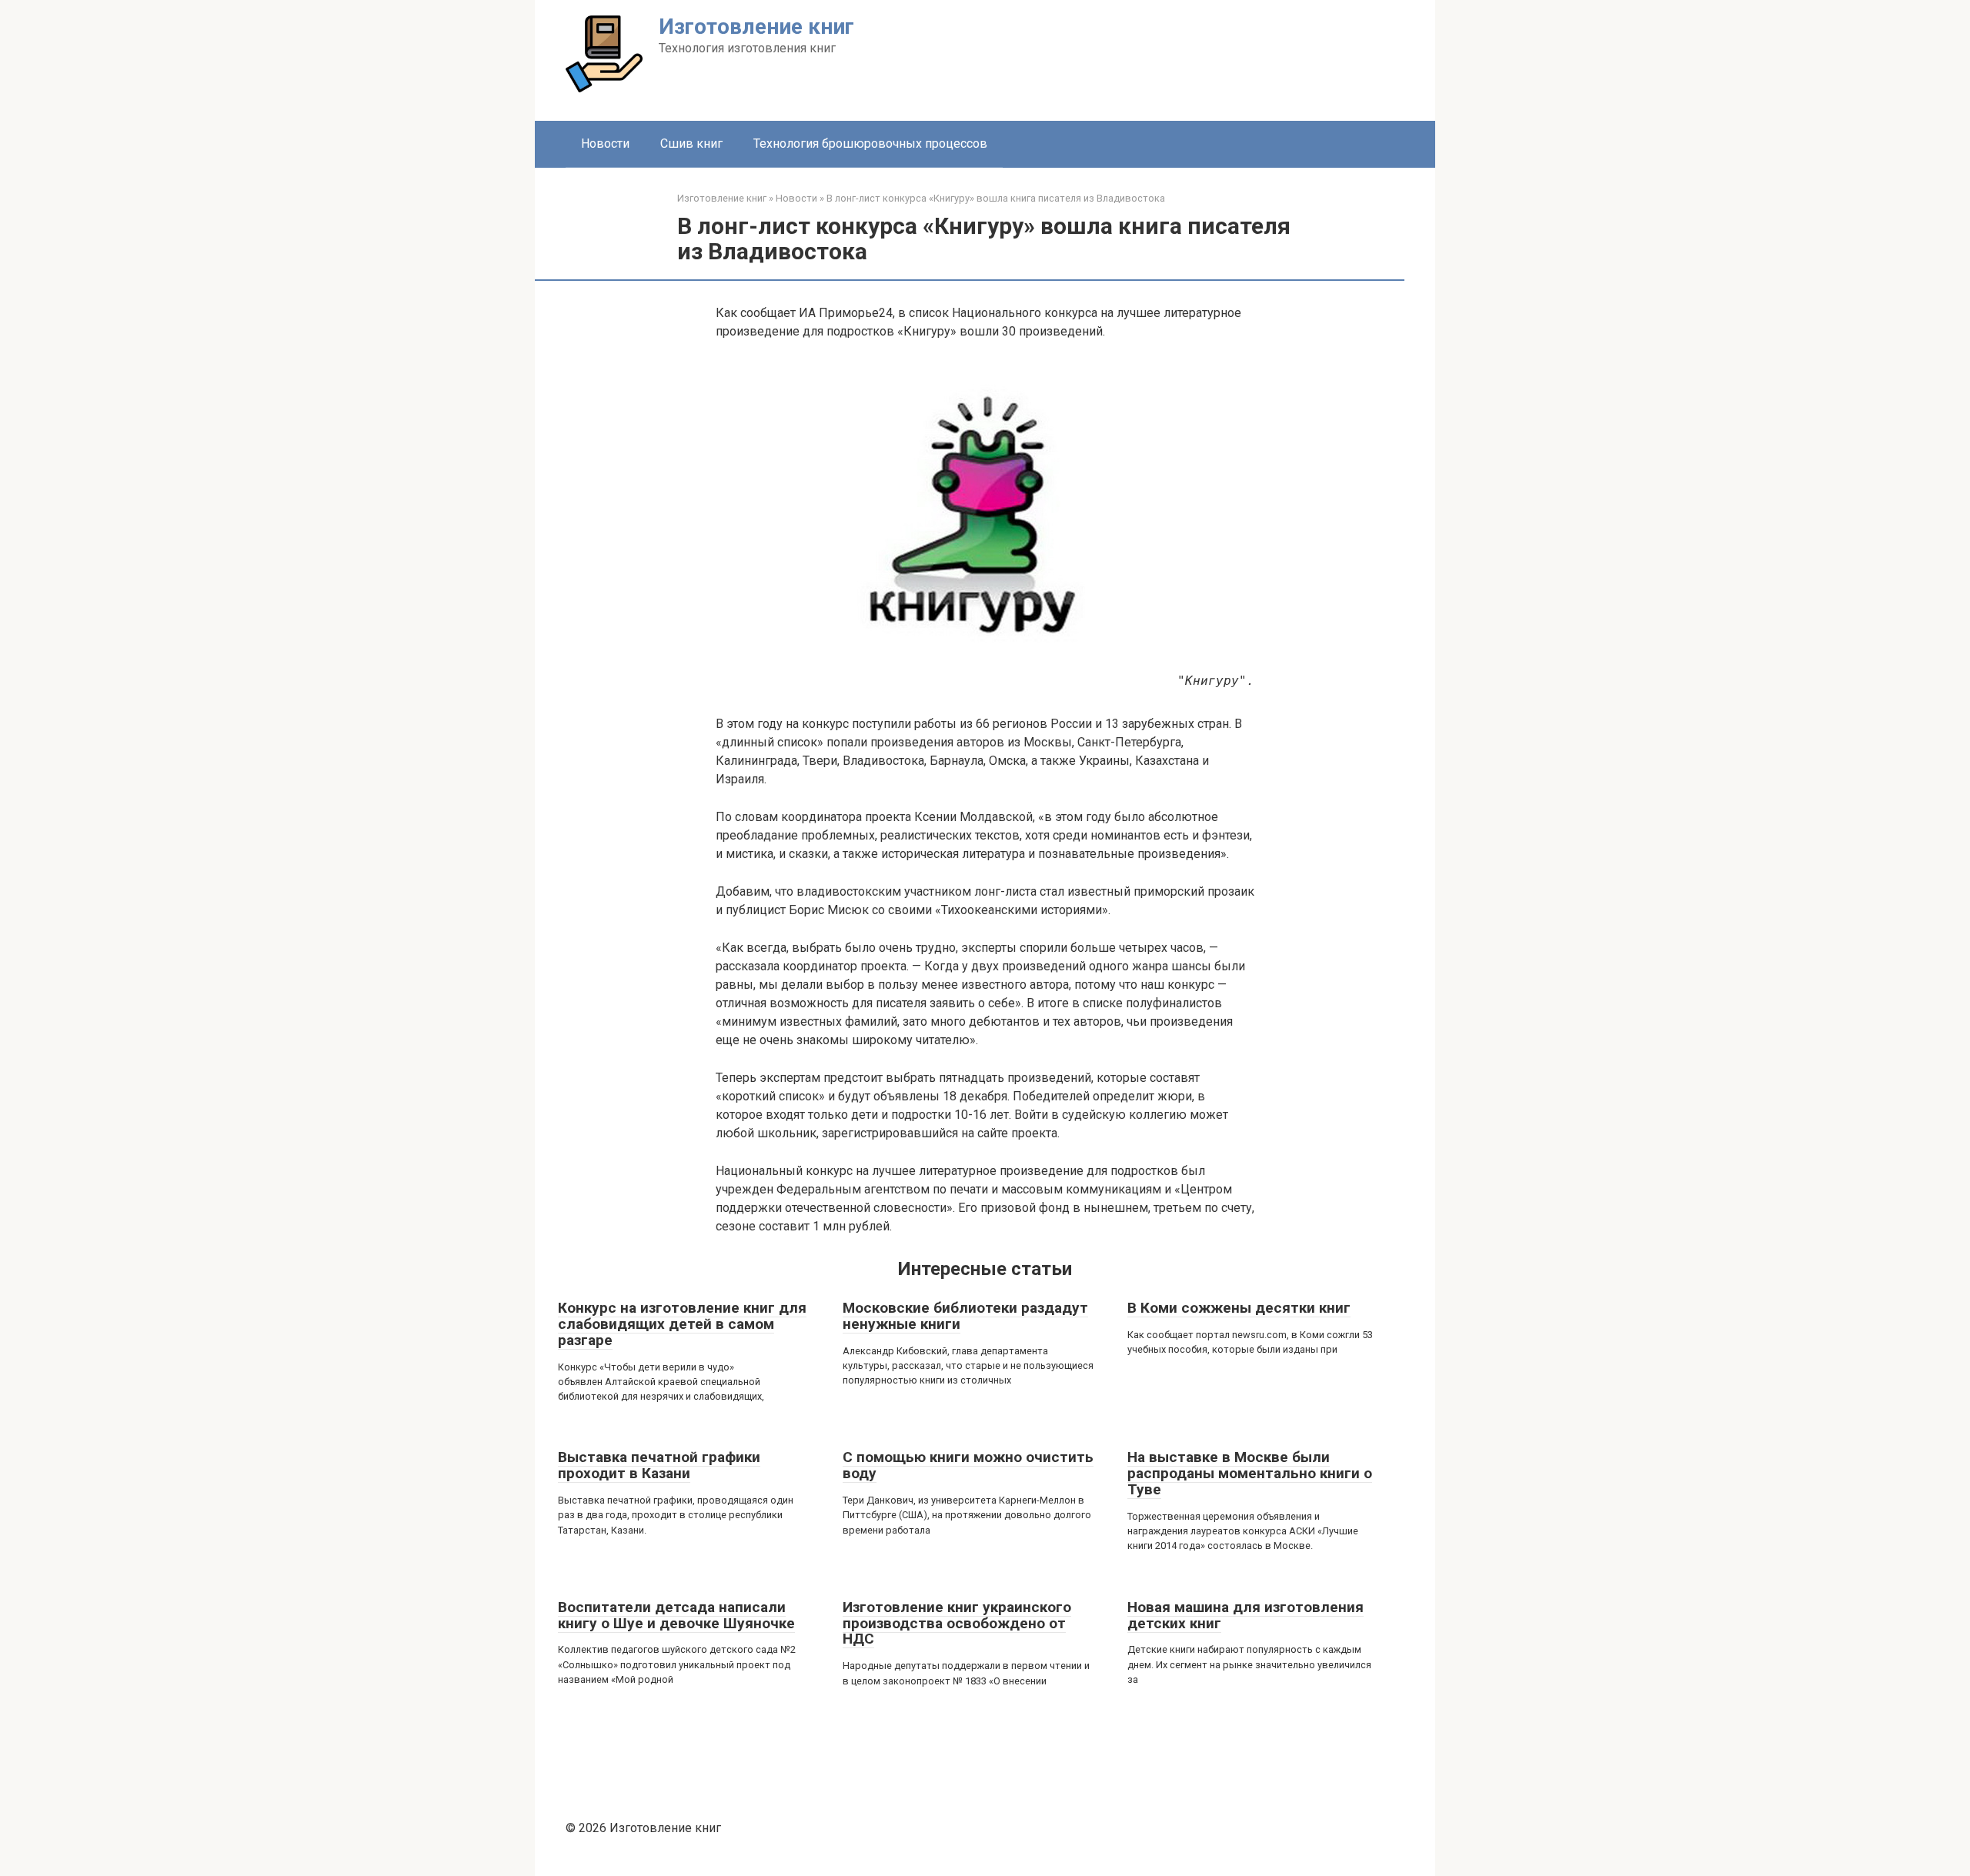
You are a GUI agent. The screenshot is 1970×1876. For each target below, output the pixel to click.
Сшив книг (691, 144)
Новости (605, 144)
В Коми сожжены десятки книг (1239, 1308)
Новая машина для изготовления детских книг (1245, 1615)
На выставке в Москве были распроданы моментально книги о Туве (1250, 1473)
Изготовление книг (756, 27)
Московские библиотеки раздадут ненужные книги (965, 1316)
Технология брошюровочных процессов (870, 144)
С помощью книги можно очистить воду (968, 1465)
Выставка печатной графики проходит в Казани (659, 1465)
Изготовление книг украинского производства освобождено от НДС (957, 1623)
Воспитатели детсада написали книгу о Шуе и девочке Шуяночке (676, 1615)
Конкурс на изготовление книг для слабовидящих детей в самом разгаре (682, 1324)
